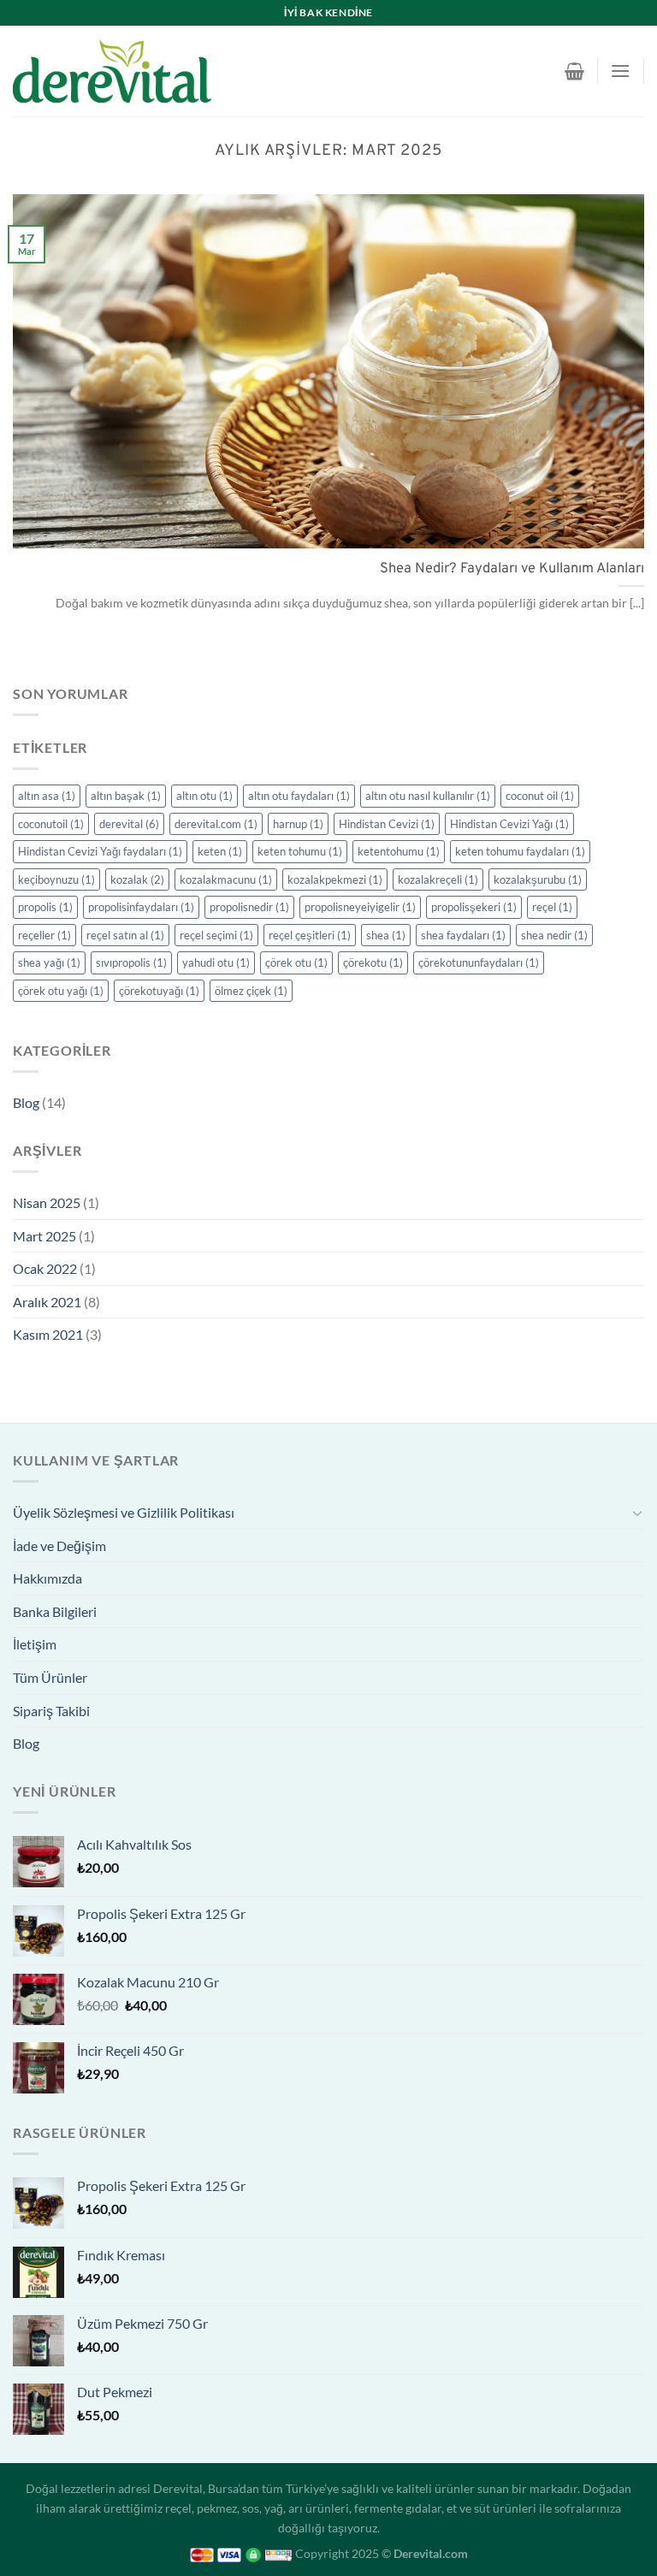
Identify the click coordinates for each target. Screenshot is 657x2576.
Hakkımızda (47, 1578)
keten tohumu (300, 851)
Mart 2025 (44, 1236)
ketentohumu (399, 851)
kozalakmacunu (226, 879)
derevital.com (216, 824)
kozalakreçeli (438, 879)
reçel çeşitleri (310, 935)
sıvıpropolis (131, 962)
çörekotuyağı (159, 991)
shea (386, 935)
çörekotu (373, 962)
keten (220, 851)
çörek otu (296, 962)
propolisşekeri (474, 907)
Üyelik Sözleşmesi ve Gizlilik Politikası (124, 1512)
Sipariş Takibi (51, 1711)
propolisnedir (249, 907)
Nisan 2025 (47, 1202)
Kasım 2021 (48, 1334)
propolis (45, 907)
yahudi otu (216, 962)
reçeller (44, 935)
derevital (129, 824)
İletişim (35, 1644)
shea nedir (554, 935)
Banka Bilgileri (55, 1611)
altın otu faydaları (299, 796)
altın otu (204, 796)
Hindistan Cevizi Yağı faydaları (100, 851)
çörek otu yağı (61, 991)
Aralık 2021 (47, 1302)
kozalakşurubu (538, 879)
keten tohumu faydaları (520, 851)
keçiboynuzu (56, 879)
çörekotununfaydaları (479, 962)
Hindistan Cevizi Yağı (509, 824)
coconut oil (540, 796)
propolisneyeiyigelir (360, 907)
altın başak (126, 796)
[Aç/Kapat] (637, 1513)
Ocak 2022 (45, 1268)
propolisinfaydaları (141, 907)
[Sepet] (574, 71)
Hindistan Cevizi (387, 824)
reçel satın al (125, 935)
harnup (298, 824)
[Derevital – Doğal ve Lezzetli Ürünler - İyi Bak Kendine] (112, 71)
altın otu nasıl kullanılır (428, 796)
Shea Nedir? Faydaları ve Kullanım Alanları (512, 568)
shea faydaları (463, 935)
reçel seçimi (216, 935)
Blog (26, 1102)
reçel (552, 907)
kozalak (137, 879)
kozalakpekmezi (335, 879)
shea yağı (49, 962)
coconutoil (51, 824)
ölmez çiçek (251, 991)
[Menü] (620, 71)
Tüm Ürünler (50, 1677)
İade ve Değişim (59, 1546)
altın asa (47, 796)
